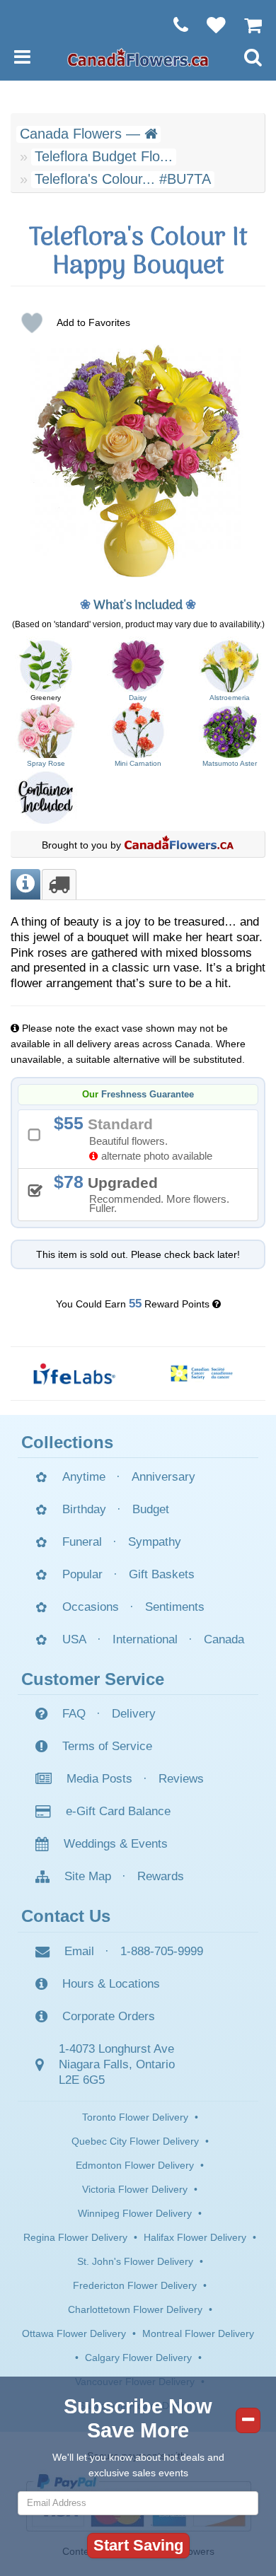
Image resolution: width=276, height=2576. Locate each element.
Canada (224, 1639)
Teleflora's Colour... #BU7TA (123, 179)
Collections (67, 1442)
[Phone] (174, 25)
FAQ (74, 1714)
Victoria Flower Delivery (135, 2189)
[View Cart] (246, 25)
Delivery (134, 1714)
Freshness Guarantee (148, 1095)
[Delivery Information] (59, 884)
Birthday (84, 1509)
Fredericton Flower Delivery (135, 2285)
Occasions (91, 1607)
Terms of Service (107, 1746)
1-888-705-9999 (162, 1951)
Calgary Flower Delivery (138, 2358)
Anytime (84, 1477)
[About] (25, 884)
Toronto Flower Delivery (135, 2117)
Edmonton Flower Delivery (135, 2165)
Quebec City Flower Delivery (135, 2141)
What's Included (138, 606)
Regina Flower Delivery (75, 2237)
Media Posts (99, 1779)
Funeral (82, 1542)
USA (74, 1639)
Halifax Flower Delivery (195, 2237)
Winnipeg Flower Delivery (135, 2213)
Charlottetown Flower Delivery (135, 2309)
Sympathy (155, 1542)
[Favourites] (209, 25)
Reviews (181, 1779)
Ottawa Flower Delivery (74, 2333)
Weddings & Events (116, 1844)
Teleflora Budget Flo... (104, 156)
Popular (82, 1574)
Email (79, 1951)
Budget (151, 1509)
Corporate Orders (109, 2016)
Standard (138, 1137)
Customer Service (93, 1679)
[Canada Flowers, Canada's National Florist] (179, 845)
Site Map (88, 1876)
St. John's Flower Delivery (135, 2261)
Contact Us (66, 1916)
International (145, 1639)
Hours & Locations (111, 1984)
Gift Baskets (162, 1574)
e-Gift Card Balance (118, 1811)
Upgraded (146, 1193)
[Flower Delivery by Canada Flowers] (138, 57)
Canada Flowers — (82, 134)
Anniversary (163, 1477)
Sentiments (175, 1607)
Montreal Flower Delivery (198, 2333)
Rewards (161, 1876)
